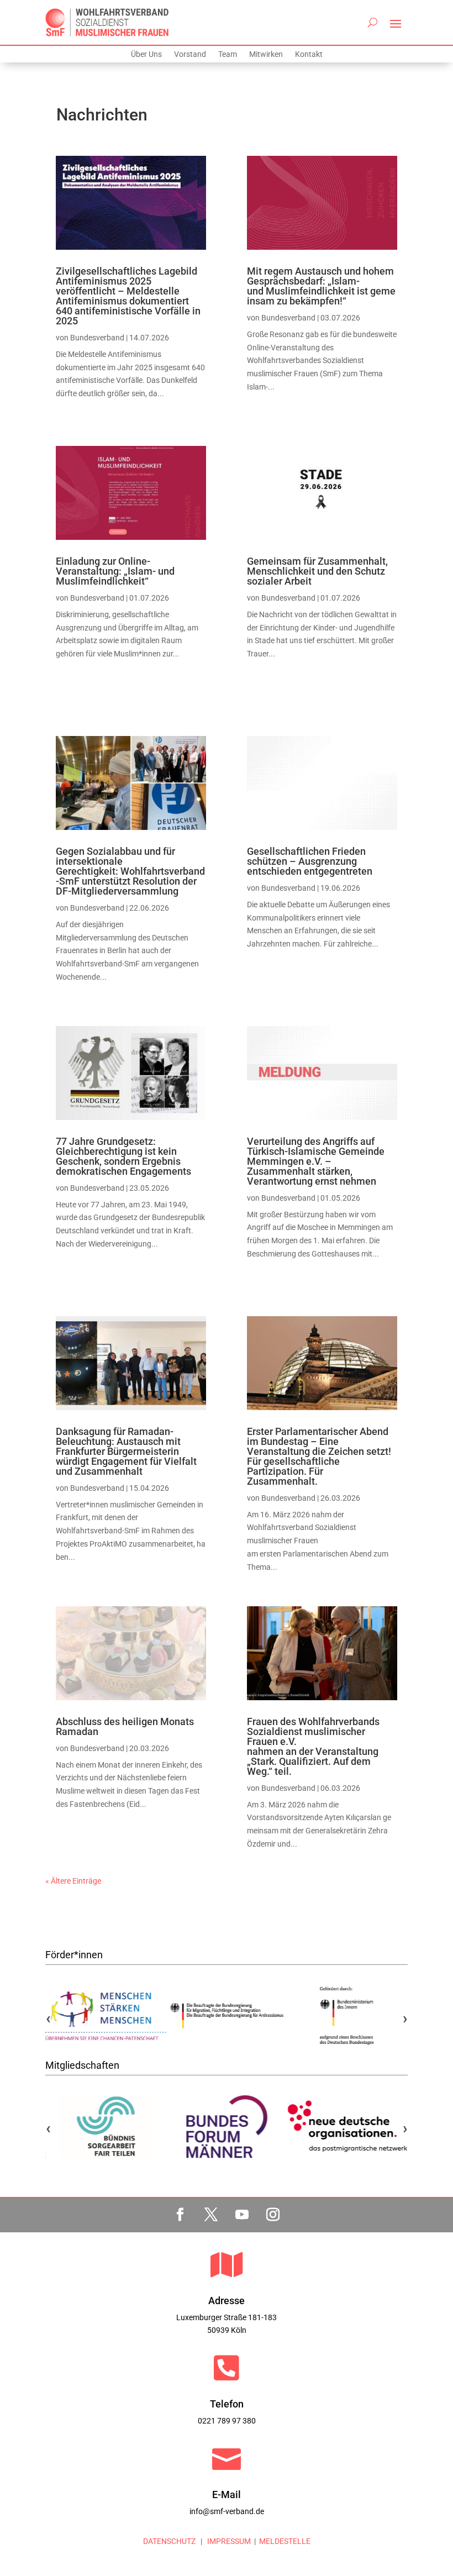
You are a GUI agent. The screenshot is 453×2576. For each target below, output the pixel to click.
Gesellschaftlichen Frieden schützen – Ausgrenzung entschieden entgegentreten (310, 861)
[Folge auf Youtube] (242, 2215)
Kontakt (309, 54)
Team (228, 54)
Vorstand (190, 54)
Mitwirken (266, 54)
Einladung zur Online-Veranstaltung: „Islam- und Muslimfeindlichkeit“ (115, 571)
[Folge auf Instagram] (273, 2215)
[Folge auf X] (211, 2215)
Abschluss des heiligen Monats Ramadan (125, 1726)
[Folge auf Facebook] (180, 2215)
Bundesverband (97, 338)
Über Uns (146, 54)
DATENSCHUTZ (169, 2541)
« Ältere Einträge (73, 1881)
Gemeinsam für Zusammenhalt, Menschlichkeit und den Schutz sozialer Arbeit (317, 571)
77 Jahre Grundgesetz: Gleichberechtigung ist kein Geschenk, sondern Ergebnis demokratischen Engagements (123, 1156)
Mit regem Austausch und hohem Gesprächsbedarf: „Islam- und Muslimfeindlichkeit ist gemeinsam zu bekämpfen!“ (321, 286)
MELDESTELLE (285, 2541)
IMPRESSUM (228, 2541)
